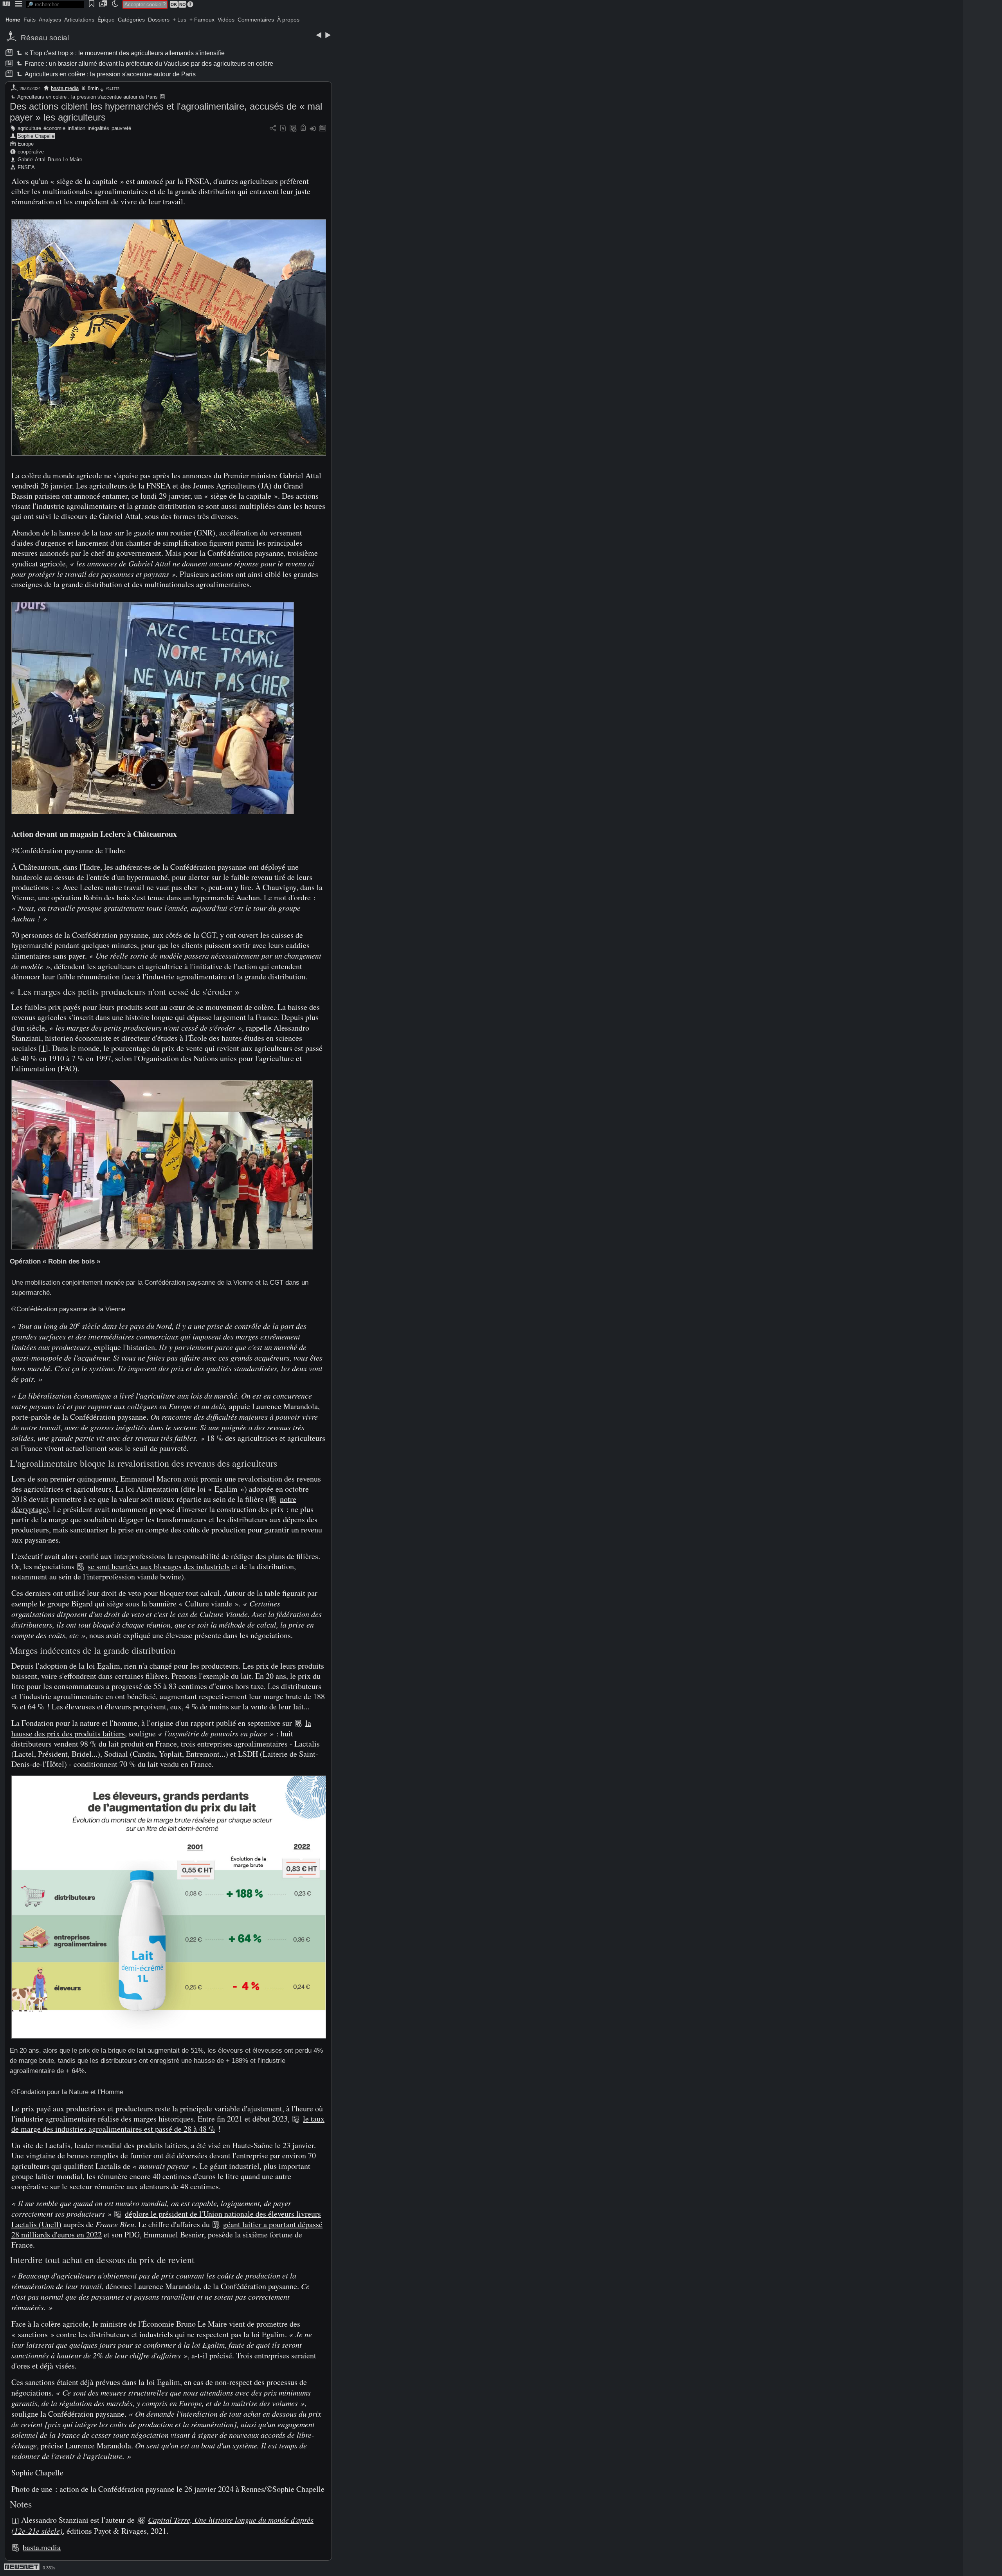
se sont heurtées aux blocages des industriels (159, 1566)
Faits (30, 20)
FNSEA (26, 167)
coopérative (31, 152)
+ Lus (179, 20)
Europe (26, 144)
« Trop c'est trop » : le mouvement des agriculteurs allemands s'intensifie (124, 53)
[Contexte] (293, 129)
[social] (273, 129)
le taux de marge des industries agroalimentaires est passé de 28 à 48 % (168, 2124)
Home (13, 20)
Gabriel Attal (32, 160)
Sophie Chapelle (36, 136)
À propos (288, 20)
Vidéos (226, 20)
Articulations (79, 20)
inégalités (98, 128)
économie (54, 128)
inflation (77, 128)
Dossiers (159, 20)
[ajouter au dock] (313, 129)
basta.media (65, 88)
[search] (55, 5)
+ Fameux (202, 20)
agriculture (29, 128)
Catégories (131, 20)
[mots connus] (303, 129)
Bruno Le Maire (65, 160)
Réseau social (45, 38)
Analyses (50, 20)
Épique (106, 20)
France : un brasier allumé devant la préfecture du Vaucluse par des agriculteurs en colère (148, 64)
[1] (43, 1048)
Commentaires (256, 20)
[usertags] (283, 129)
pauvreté (121, 128)
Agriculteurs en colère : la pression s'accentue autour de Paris (110, 74)
